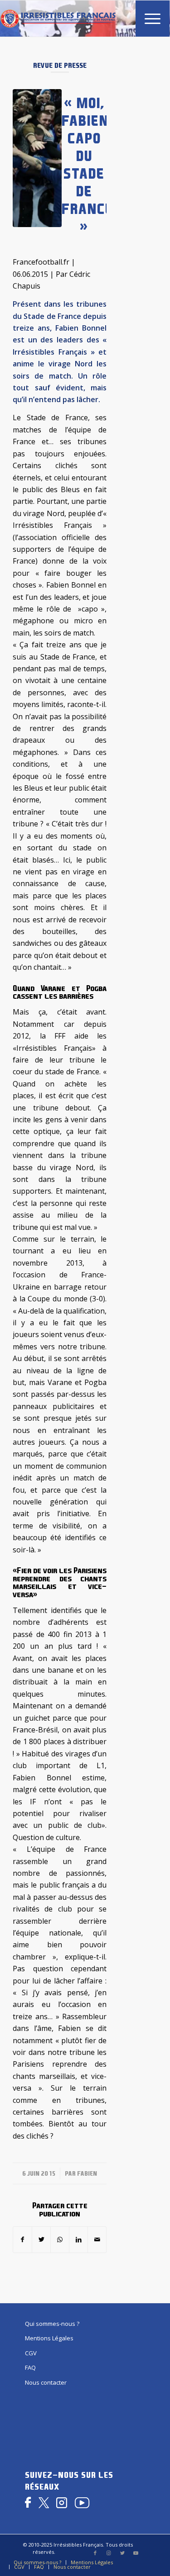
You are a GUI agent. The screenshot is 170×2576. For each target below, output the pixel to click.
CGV (31, 2353)
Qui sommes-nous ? (52, 2324)
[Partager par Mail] (97, 2239)
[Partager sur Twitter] (41, 2239)
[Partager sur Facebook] (22, 2239)
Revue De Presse (60, 65)
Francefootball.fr (41, 262)
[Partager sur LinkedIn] (78, 2239)
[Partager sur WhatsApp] (60, 2239)
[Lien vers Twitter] (122, 2553)
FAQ (30, 2367)
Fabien (87, 2173)
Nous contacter (46, 2382)
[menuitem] (148, 19)
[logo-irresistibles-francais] (58, 19)
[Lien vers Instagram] (109, 2553)
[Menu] (148, 19)
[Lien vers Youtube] (136, 2553)
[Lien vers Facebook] (95, 2553)
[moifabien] (37, 158)
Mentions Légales (49, 2338)
